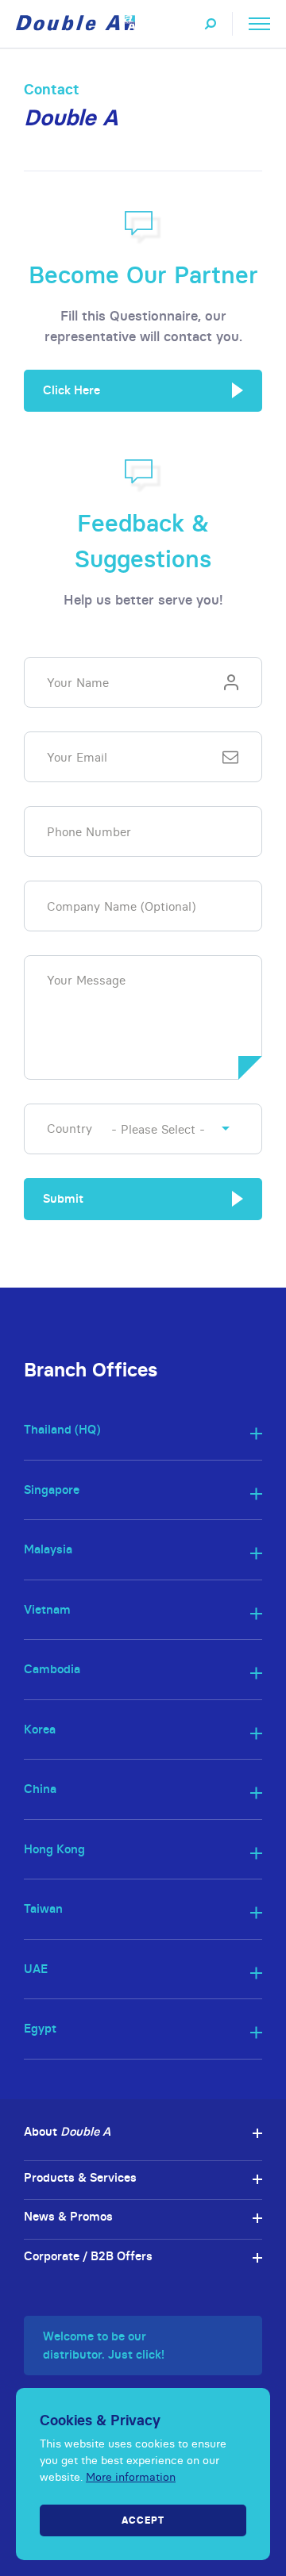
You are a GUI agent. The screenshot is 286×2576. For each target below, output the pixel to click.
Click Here (71, 390)
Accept (143, 2520)
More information (131, 2477)
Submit (63, 1198)
